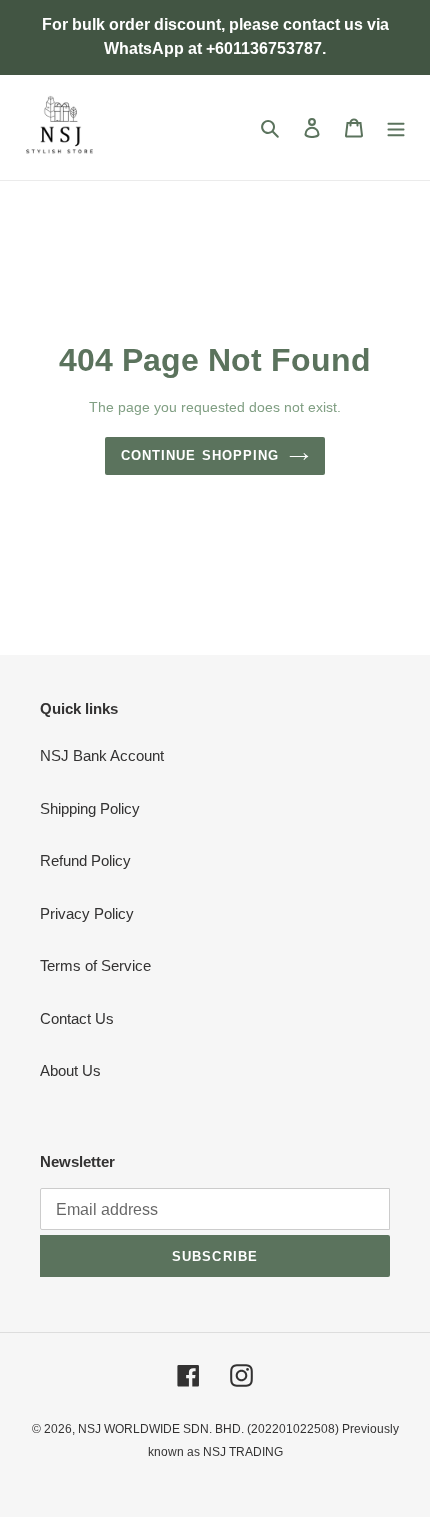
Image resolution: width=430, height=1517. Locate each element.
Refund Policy (85, 860)
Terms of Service (95, 965)
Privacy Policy (87, 913)
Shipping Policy (90, 808)
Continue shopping (200, 455)
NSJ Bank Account (102, 755)
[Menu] (396, 127)
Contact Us (77, 1018)
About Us (70, 1070)
